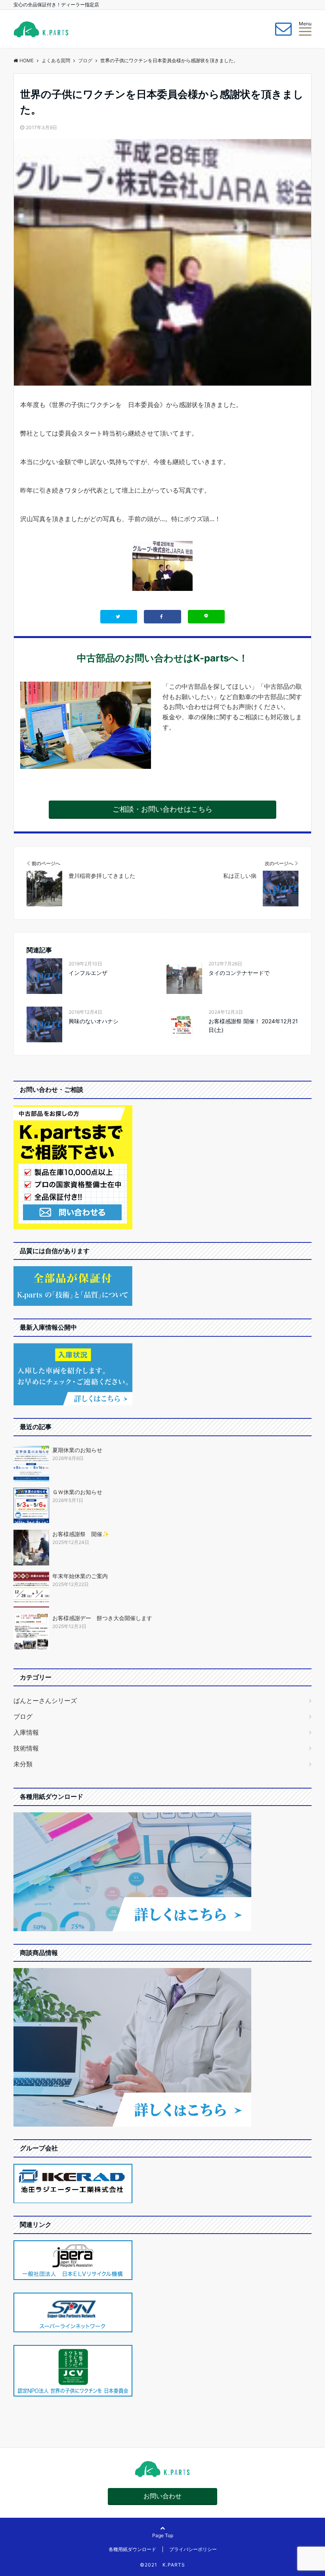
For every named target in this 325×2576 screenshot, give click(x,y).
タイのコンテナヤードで (239, 973)
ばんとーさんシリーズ (45, 1701)
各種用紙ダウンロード (132, 2549)
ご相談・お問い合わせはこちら (162, 809)
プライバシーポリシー (193, 2549)
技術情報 (26, 1748)
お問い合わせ (162, 2496)
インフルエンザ (88, 973)
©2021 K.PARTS (162, 2565)
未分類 (23, 1764)
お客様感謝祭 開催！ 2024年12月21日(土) (253, 1025)
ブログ (23, 1716)
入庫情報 (26, 1732)
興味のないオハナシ (94, 1021)
